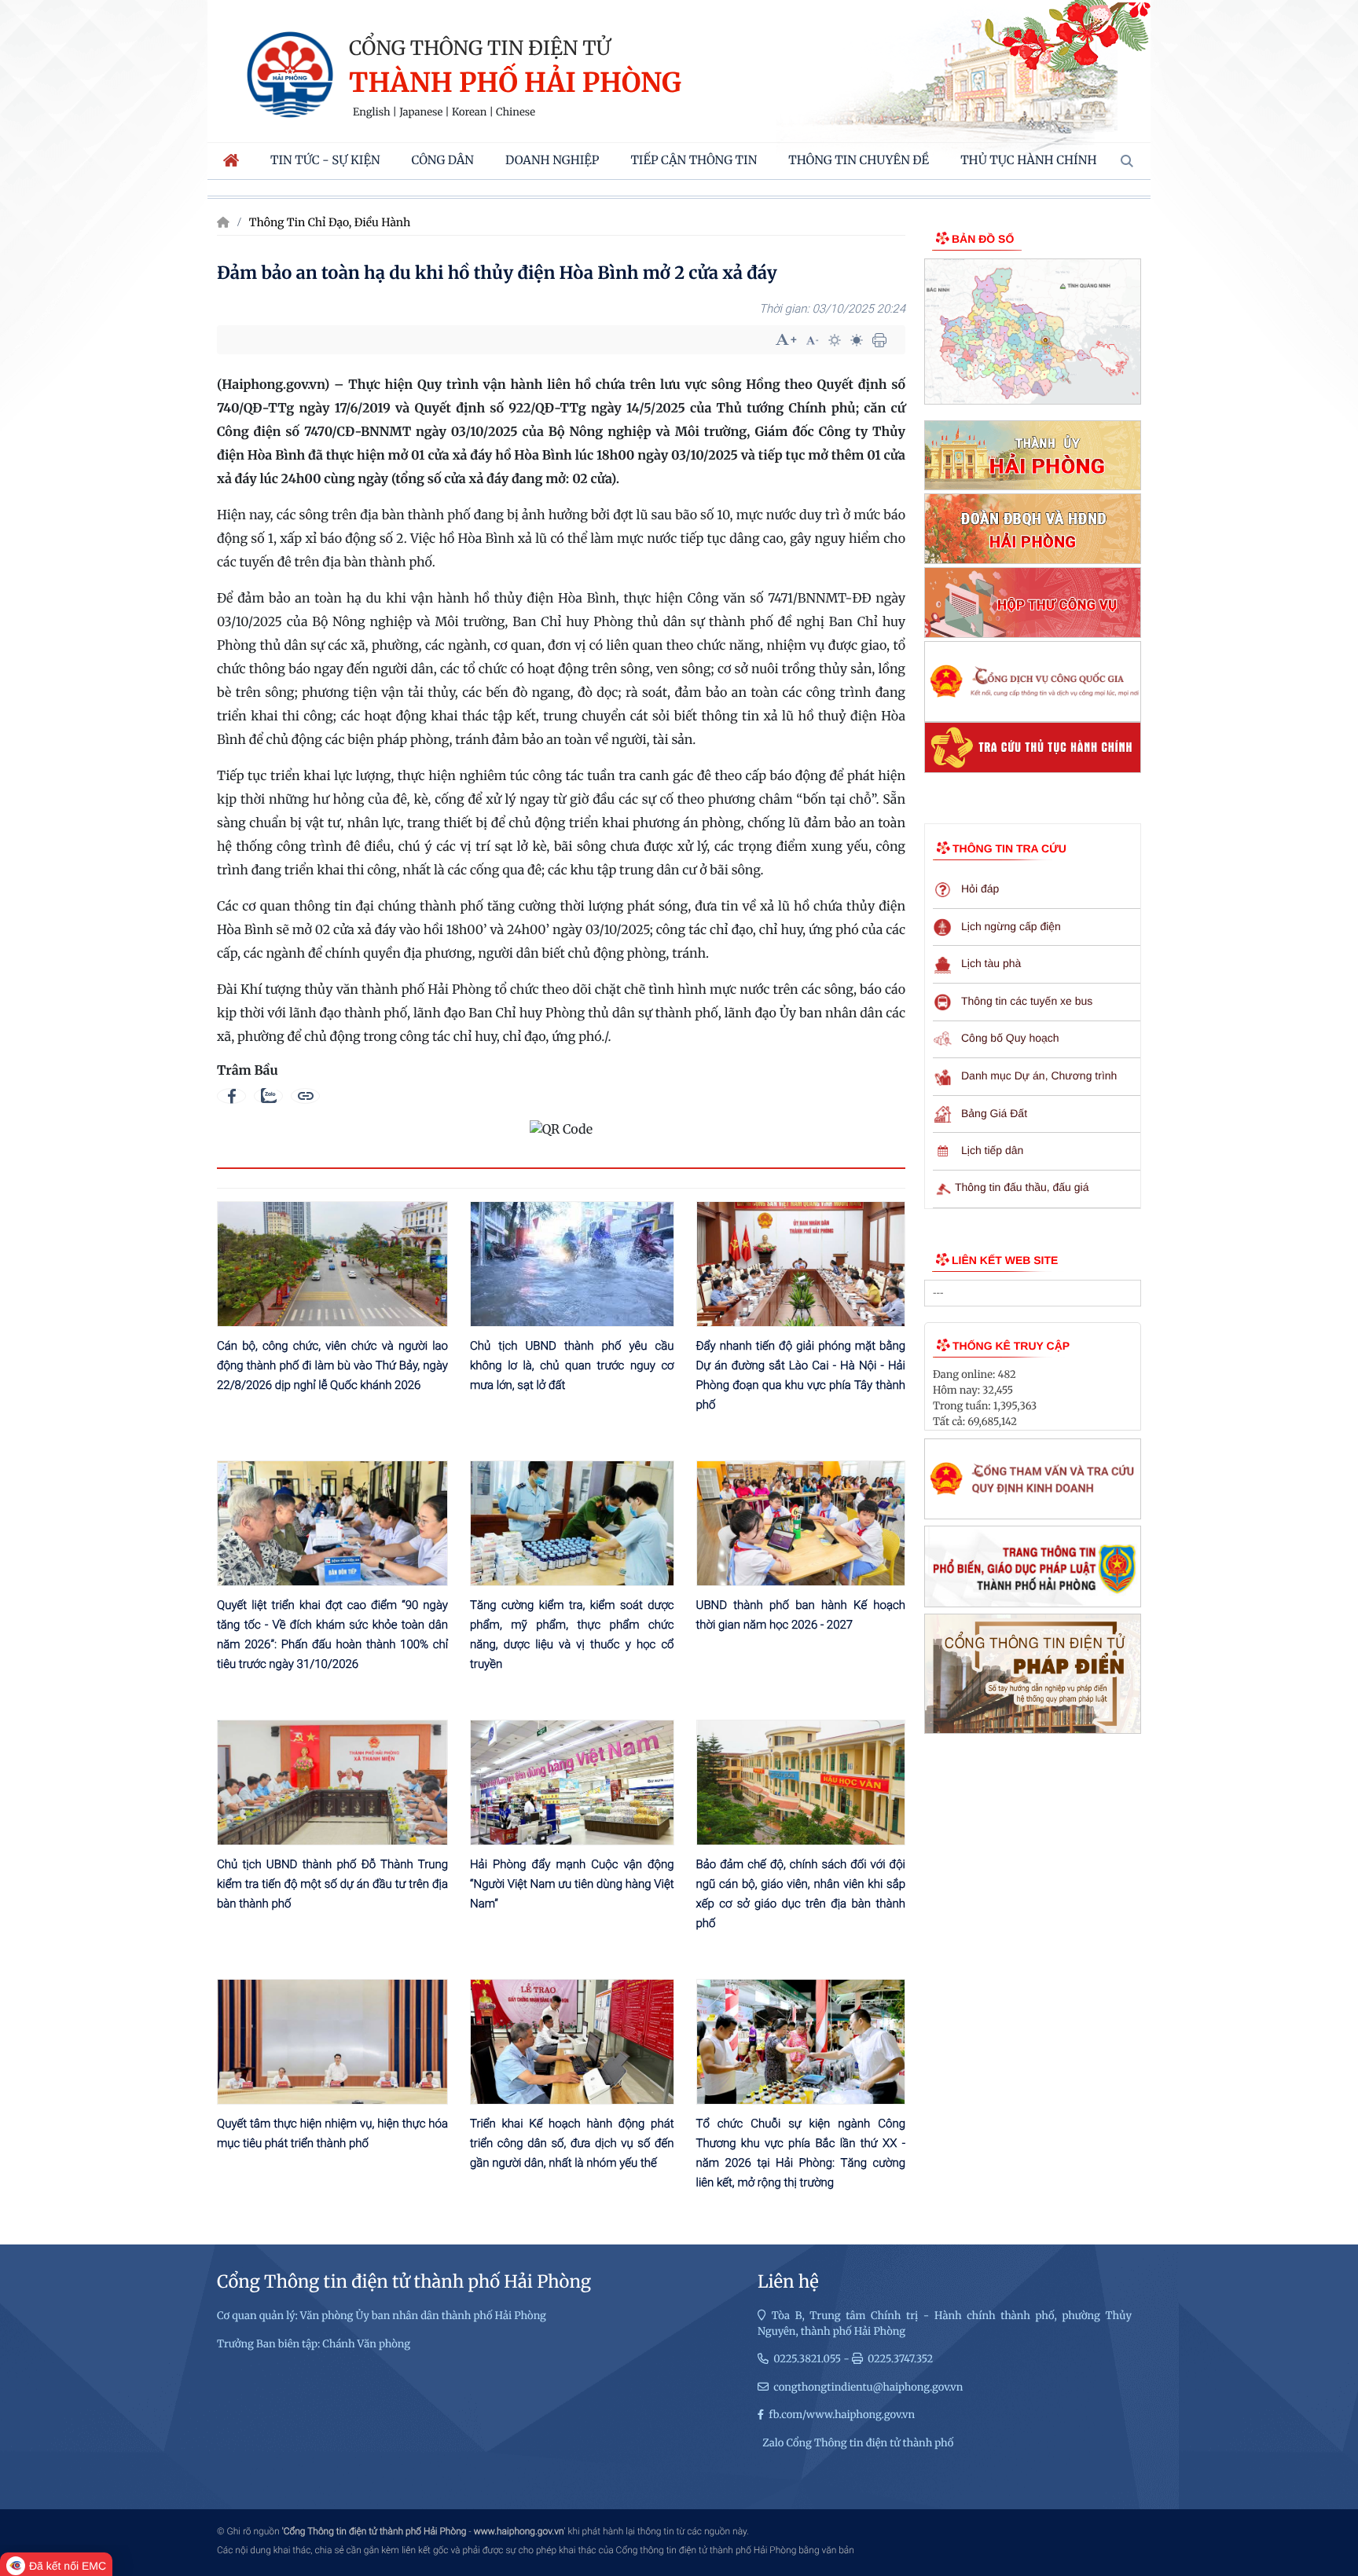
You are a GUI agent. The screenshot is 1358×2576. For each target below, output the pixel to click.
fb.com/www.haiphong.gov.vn (842, 2415)
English (372, 112)
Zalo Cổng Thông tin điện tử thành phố (858, 2443)
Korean (469, 112)
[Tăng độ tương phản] (835, 340)
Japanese (421, 112)
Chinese (516, 112)
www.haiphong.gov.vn (519, 2531)
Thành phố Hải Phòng (515, 84)
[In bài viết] (879, 340)
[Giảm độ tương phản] (857, 340)
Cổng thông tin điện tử (480, 48)
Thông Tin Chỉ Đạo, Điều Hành (330, 222)
